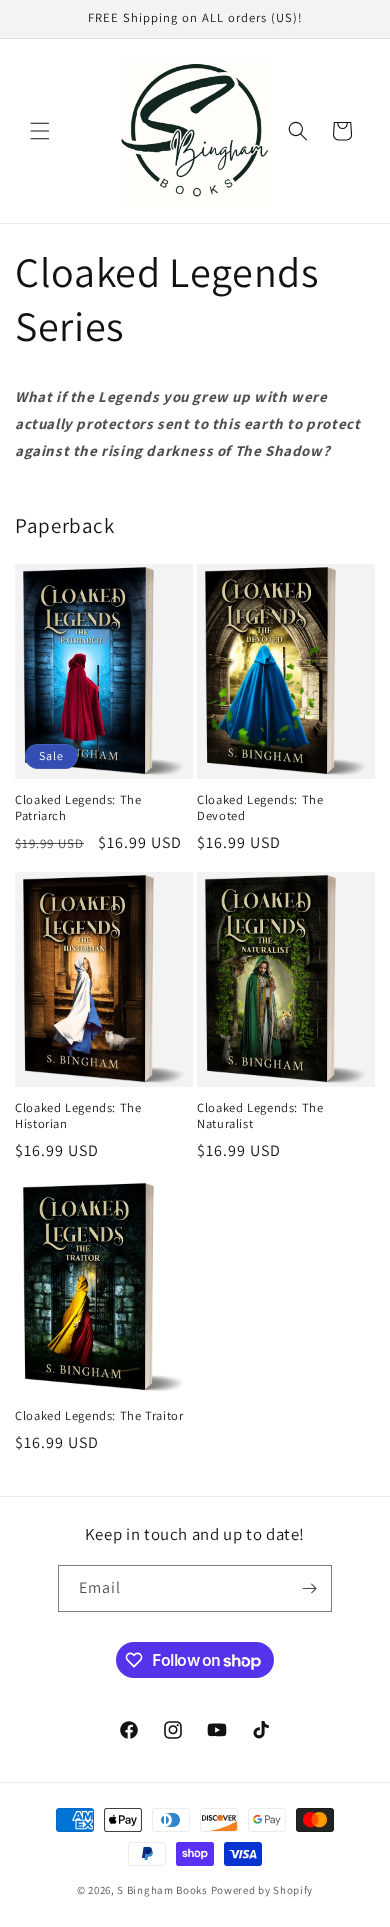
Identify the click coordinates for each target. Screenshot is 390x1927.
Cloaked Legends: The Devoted (260, 808)
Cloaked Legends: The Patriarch (78, 808)
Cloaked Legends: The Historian (78, 1116)
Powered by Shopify (262, 1890)
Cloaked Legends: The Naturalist (260, 1116)
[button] (40, 131)
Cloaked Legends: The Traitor (99, 1416)
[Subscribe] (309, 1588)
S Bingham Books (162, 1890)
